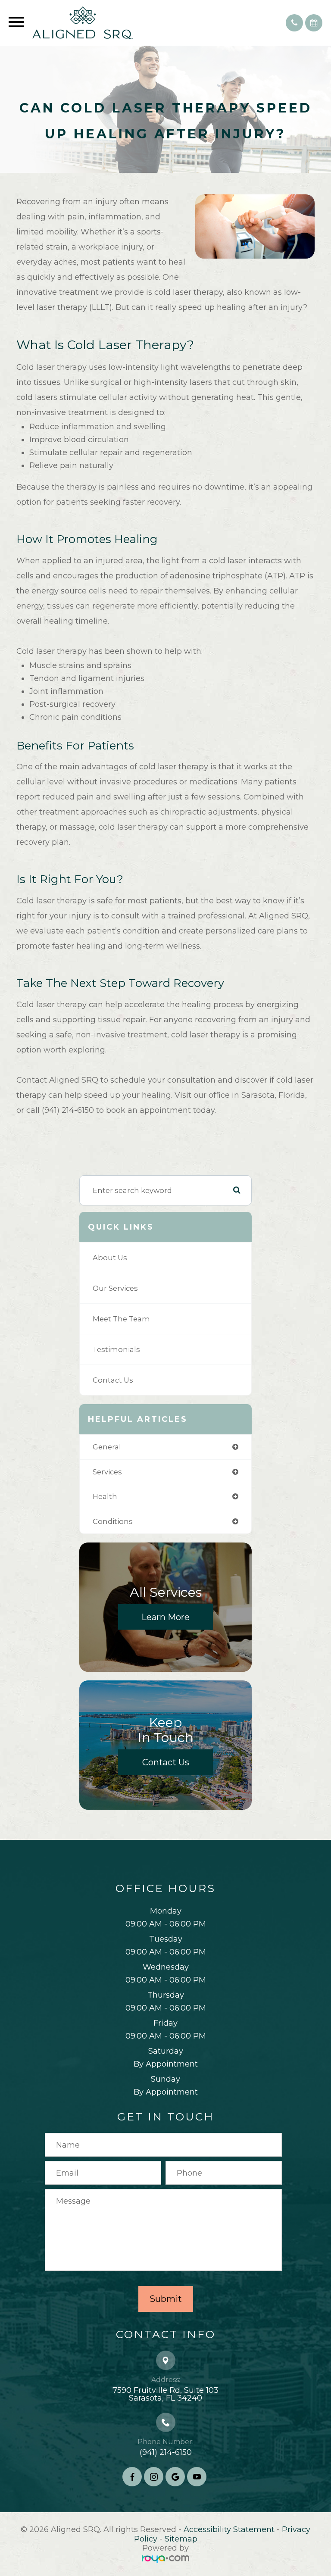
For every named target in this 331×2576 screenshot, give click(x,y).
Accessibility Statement (229, 2529)
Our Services (115, 1288)
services (107, 1472)
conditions (113, 1521)
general (107, 1447)
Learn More (165, 1617)
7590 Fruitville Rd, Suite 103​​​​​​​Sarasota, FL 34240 (165, 2394)
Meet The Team (121, 1319)
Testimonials (116, 1349)
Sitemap (181, 2539)
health (105, 1496)
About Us (110, 1258)
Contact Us (113, 1380)
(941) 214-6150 (166, 2452)
